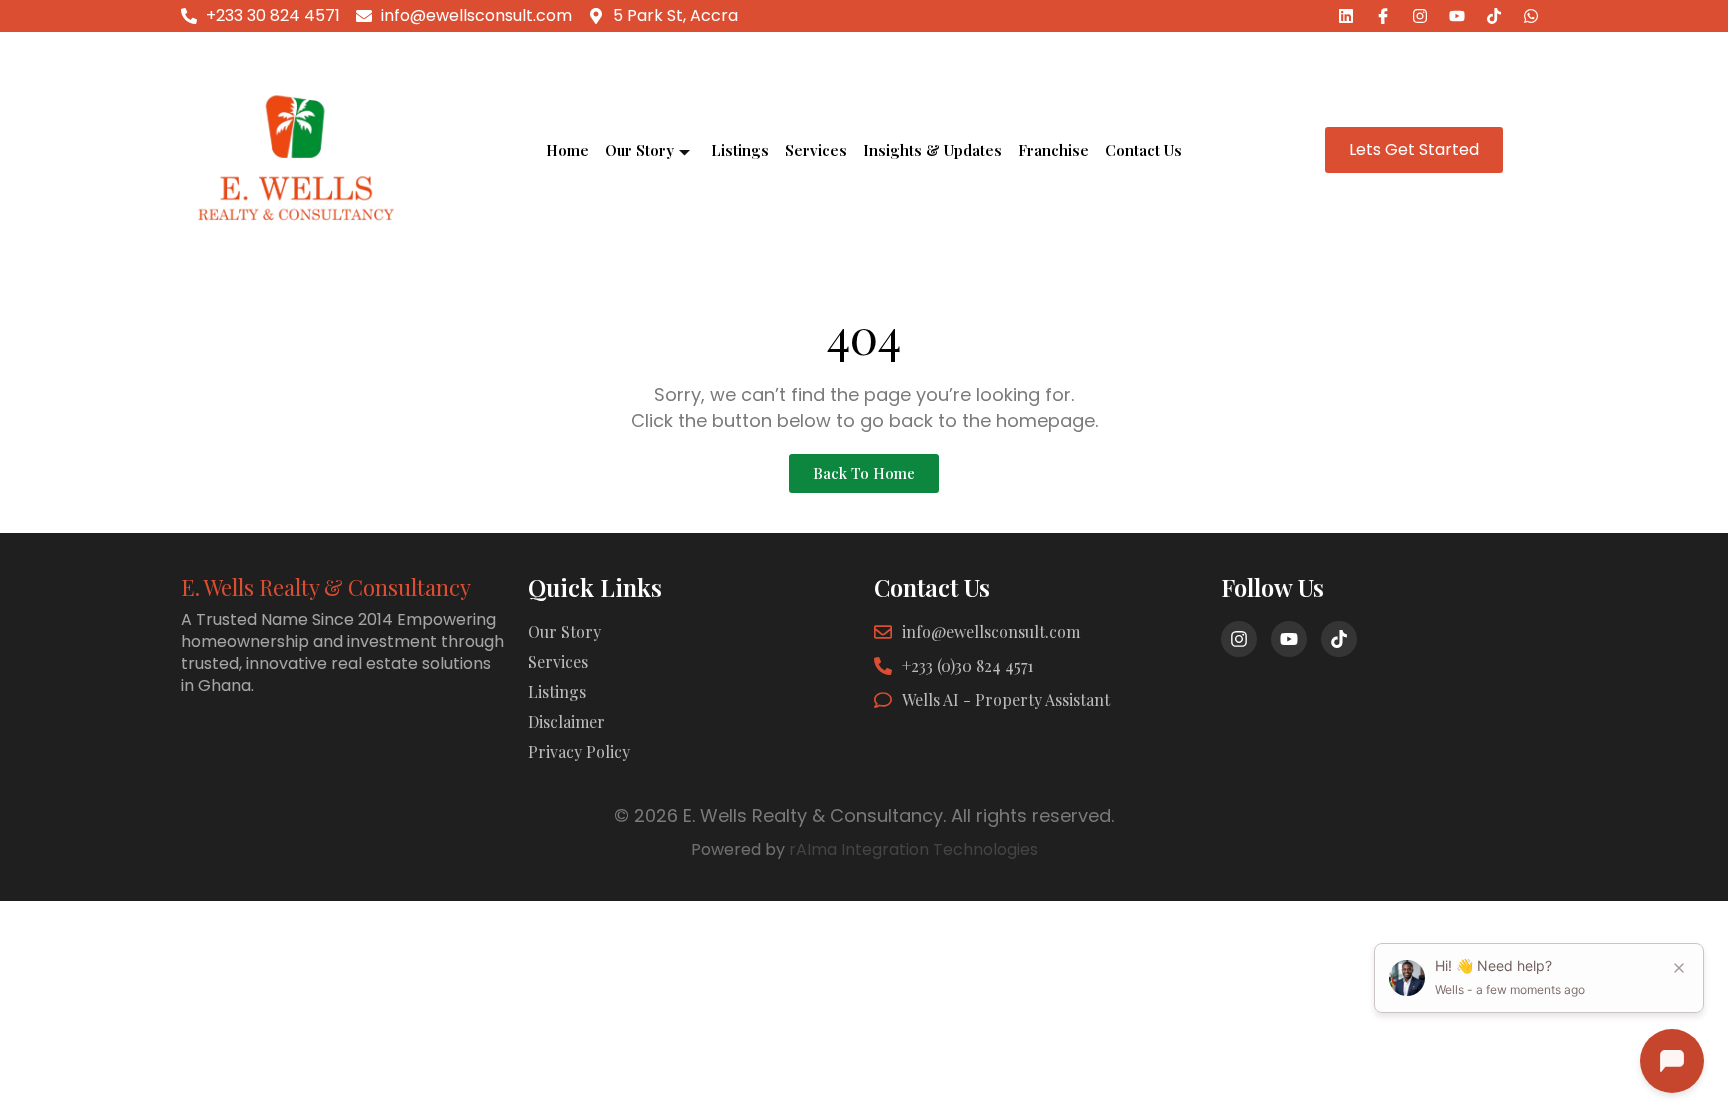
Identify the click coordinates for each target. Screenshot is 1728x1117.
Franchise (1053, 150)
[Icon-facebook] (1383, 16)
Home (567, 150)
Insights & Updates (932, 150)
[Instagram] (1420, 16)
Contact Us (1143, 150)
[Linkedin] (1346, 16)
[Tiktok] (1494, 16)
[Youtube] (1457, 16)
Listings (740, 150)
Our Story (639, 150)
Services (816, 150)
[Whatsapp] (1531, 16)
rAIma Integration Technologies (913, 849)
